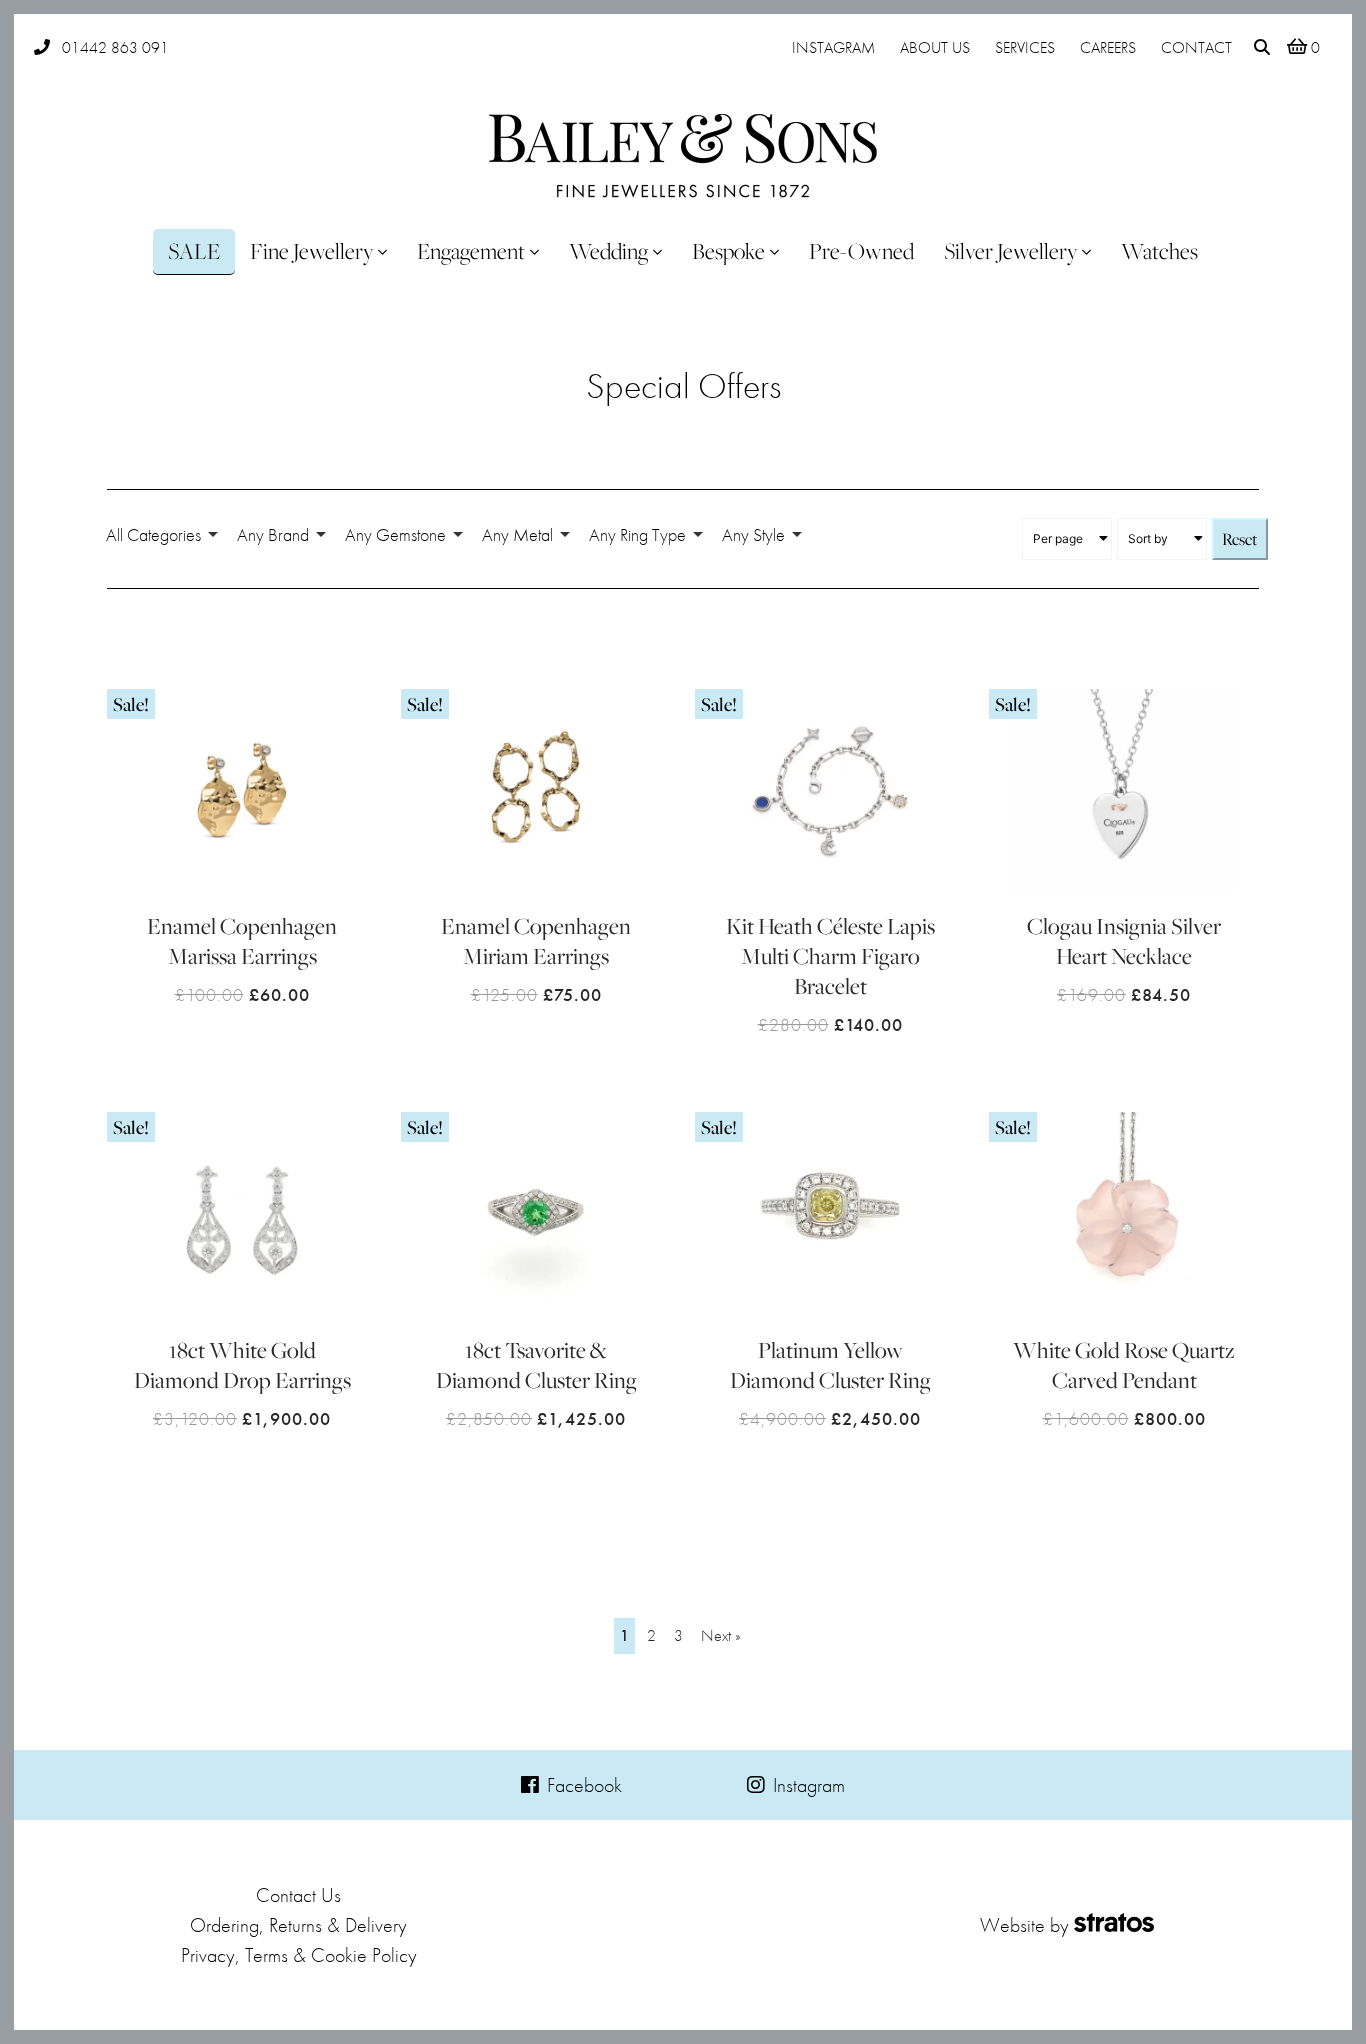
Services (1025, 47)
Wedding (608, 251)
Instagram (833, 47)
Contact (1196, 47)
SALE (194, 251)
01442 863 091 (115, 47)
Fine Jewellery (311, 251)
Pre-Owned (861, 251)
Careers (1108, 47)
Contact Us (298, 1895)
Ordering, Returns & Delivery (298, 1925)
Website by (1024, 1925)
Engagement (471, 251)
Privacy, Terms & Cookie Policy (299, 1955)
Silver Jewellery (1010, 251)
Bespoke (728, 251)
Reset (1240, 539)
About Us (935, 47)
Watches (1159, 251)
